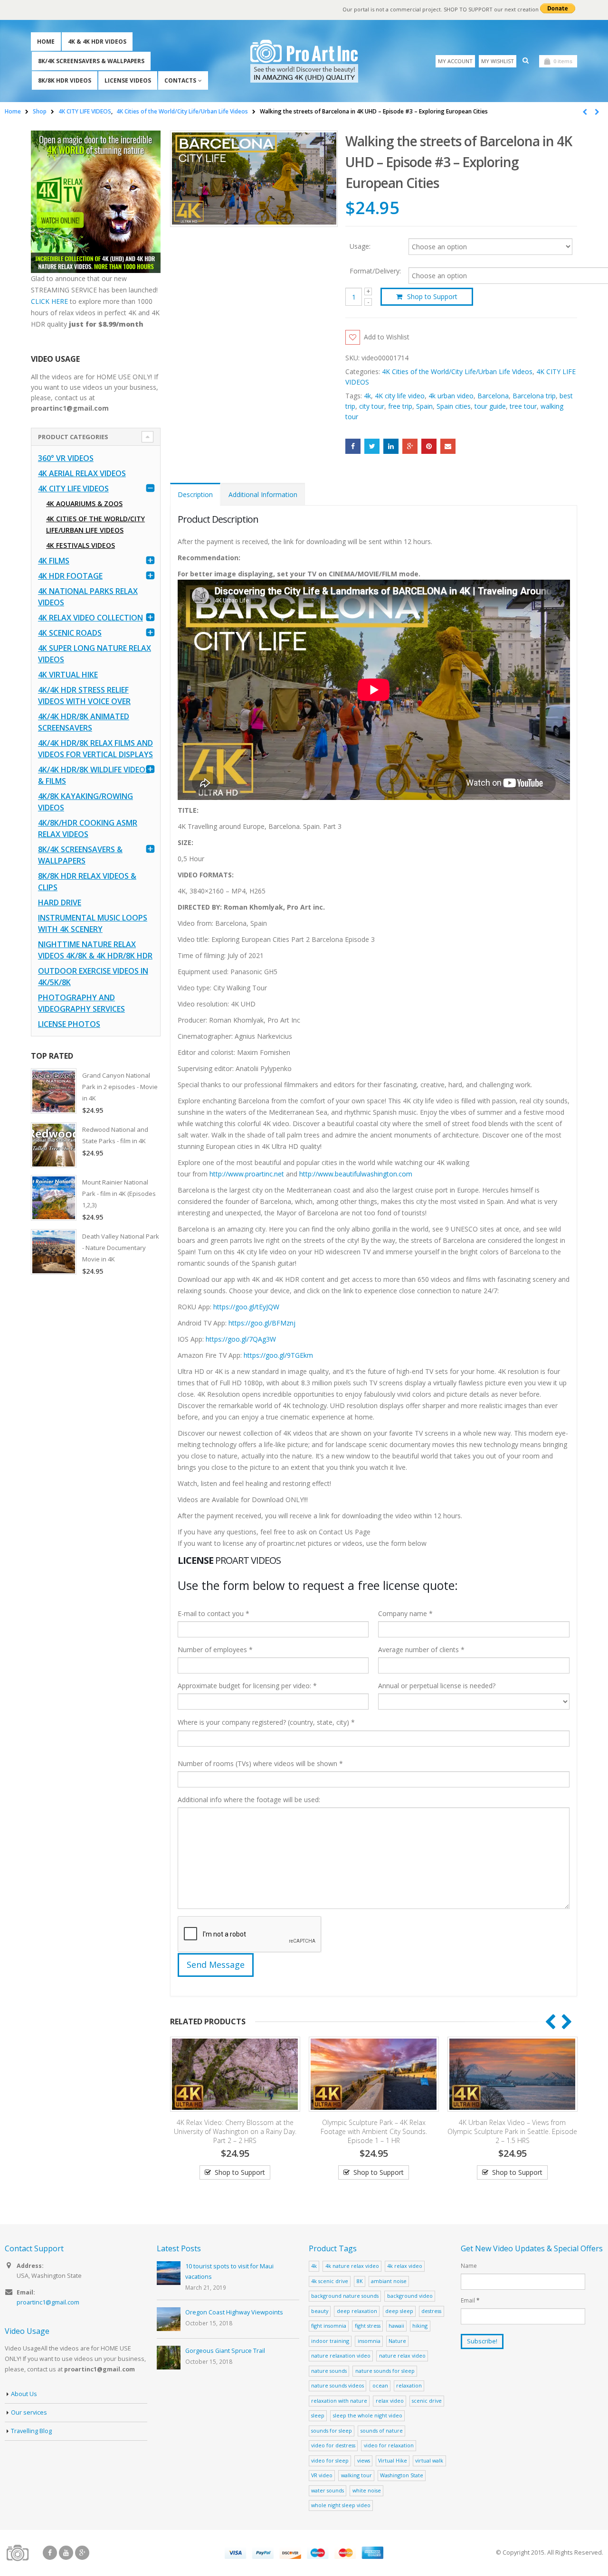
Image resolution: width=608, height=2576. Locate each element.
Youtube (66, 2553)
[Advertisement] (96, 1433)
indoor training (330, 2341)
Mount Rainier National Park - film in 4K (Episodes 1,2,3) (119, 1194)
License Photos (69, 1024)
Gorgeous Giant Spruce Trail (225, 2351)
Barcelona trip (534, 396)
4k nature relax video (352, 2266)
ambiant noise (389, 2281)
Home (46, 42)
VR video (322, 2475)
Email (448, 446)
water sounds (328, 2490)
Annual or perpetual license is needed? (437, 1686)
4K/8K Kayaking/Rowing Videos (85, 802)
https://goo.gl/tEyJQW (246, 1307)
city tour (372, 406)
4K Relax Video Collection (90, 618)
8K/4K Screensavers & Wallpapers (91, 61)
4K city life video (400, 396)
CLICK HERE (49, 301)
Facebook (353, 446)
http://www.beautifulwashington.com (355, 1174)
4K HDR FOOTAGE (70, 576)
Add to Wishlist (387, 337)
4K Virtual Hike (68, 675)
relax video (390, 2401)
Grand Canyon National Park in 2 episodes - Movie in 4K (120, 1087)
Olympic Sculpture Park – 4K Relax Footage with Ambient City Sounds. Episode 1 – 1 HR (236, 2131)
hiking (420, 2326)
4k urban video (451, 396)
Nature (397, 2341)
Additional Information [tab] (263, 494)
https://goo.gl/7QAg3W (241, 1339)
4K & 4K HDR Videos (97, 42)
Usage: (360, 246)
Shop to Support (432, 296)
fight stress (368, 2326)
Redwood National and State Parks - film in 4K (115, 1135)
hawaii (396, 2326)
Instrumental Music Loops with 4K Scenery (93, 923)
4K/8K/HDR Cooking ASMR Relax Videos (88, 828)
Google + (410, 446)
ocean (380, 2385)
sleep (318, 2415)
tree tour (523, 406)
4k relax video (405, 2266)
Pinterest (429, 446)
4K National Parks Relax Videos (88, 597)
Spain (424, 406)
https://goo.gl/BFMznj (262, 1323)
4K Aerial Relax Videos (82, 473)
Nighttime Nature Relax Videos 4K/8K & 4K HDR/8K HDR (95, 950)
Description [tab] (195, 494)
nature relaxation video (341, 2355)
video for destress (333, 2445)
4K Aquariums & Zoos (84, 503)
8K (360, 2281)
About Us (24, 2394)
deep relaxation (357, 2311)
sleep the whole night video (368, 2415)
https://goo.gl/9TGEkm (278, 1355)
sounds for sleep (332, 2430)
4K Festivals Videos (81, 545)
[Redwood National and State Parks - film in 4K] (54, 1145)
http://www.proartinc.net (247, 1174)
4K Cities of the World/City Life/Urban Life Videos (457, 371)
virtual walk (429, 2460)
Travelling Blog (31, 2431)
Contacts (180, 80)
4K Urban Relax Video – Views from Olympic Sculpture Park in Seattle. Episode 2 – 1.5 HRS (375, 2131)
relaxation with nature (339, 2401)
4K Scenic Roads (70, 633)
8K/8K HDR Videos (65, 80)
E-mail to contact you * (214, 1613)
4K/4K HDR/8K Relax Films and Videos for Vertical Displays (95, 749)
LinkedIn (391, 446)
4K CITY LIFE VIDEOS (73, 489)
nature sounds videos (337, 2385)
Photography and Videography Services (81, 1003)
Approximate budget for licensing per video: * (247, 1686)
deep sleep (399, 2311)
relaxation (409, 2385)
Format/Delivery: (375, 271)
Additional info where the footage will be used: (249, 1800)
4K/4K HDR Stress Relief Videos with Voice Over (84, 696)
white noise (367, 2490)
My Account (455, 61)
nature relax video (402, 2355)
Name (469, 2266)
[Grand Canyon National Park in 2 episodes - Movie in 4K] (54, 1091)
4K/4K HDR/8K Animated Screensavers (84, 722)
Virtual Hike (393, 2460)
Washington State (402, 2475)
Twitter (372, 446)
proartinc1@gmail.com (48, 2302)
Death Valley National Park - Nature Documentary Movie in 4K (121, 1248)
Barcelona (493, 396)
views (364, 2460)
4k (367, 396)
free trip (400, 406)
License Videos (128, 80)
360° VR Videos (66, 458)
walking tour (356, 2475)
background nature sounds (345, 2296)
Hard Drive (60, 903)
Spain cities (454, 406)
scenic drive (427, 2401)
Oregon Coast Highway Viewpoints (234, 2312)
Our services (29, 2412)
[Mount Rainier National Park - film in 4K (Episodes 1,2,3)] (54, 1198)
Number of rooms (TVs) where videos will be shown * (260, 1763)
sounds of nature (382, 2430)
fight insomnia (329, 2326)
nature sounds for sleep (385, 2371)
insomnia (369, 2341)
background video (410, 2296)
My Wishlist (498, 61)
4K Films (54, 561)
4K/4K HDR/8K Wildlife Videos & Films (94, 775)
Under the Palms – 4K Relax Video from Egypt (513, 2127)
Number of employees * (215, 1650)
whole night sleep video (341, 2505)
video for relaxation (389, 2445)
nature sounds (329, 2371)
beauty (320, 2311)
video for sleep (330, 2460)
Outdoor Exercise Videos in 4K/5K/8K (93, 977)
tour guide (490, 406)
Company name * (405, 1613)
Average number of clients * (421, 1650)
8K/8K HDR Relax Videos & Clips (87, 882)
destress (431, 2311)
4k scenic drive (330, 2281)
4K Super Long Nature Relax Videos (95, 654)
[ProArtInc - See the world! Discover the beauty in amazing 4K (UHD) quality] (304, 61)
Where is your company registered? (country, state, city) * (266, 1722)
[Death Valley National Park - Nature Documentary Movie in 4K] (54, 1252)
